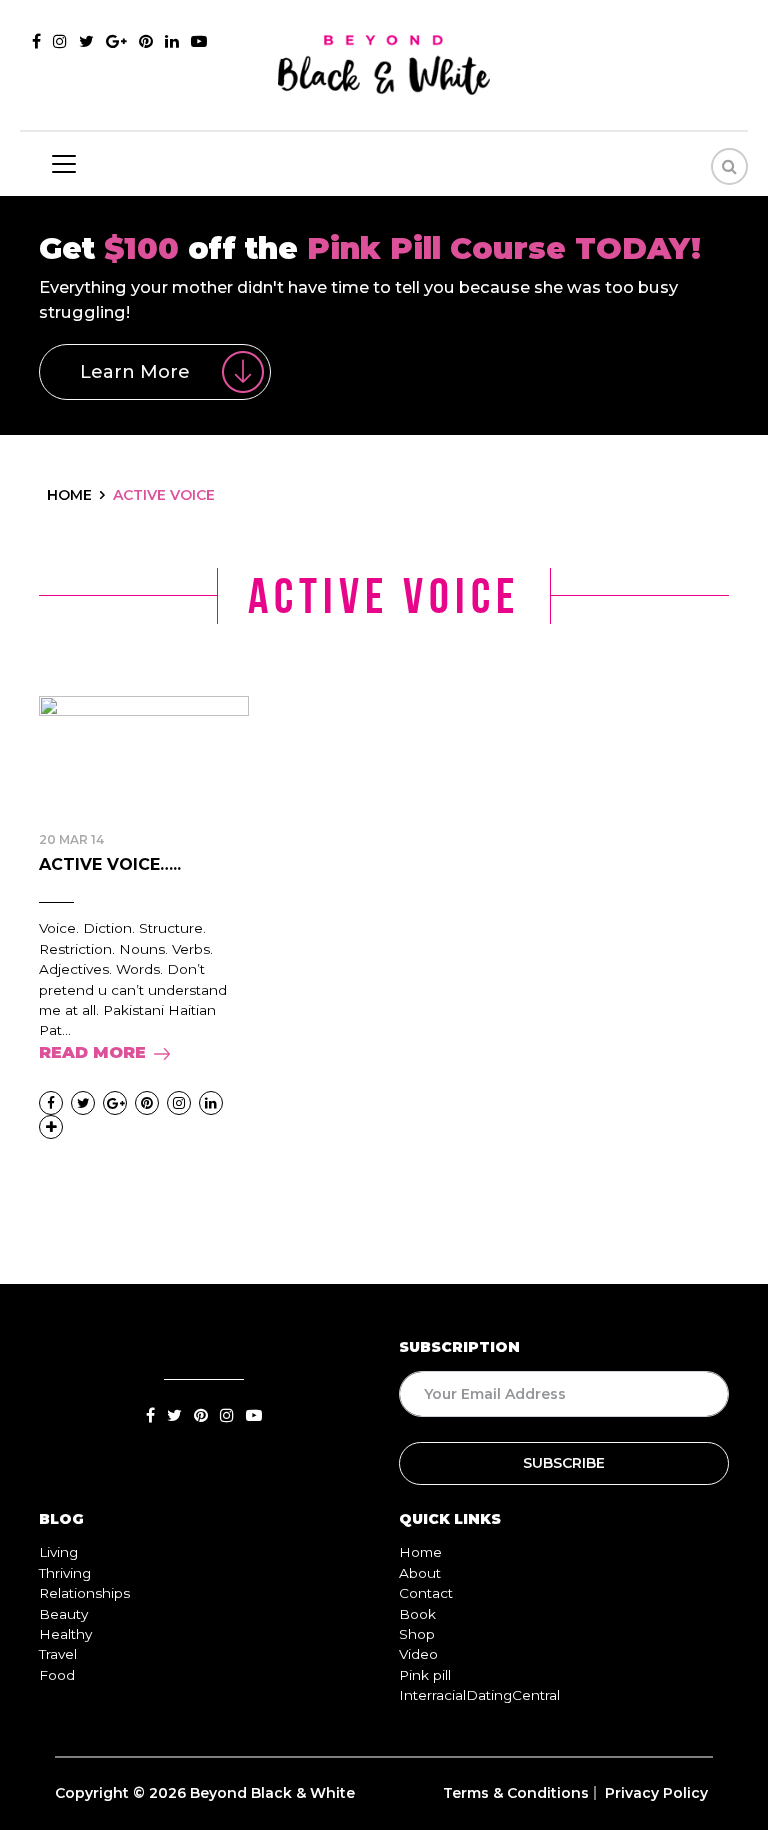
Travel (58, 1654)
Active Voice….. (110, 864)
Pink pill (425, 1675)
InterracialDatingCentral (479, 1695)
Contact (426, 1593)
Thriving (65, 1573)
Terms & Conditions (516, 1793)
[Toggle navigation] (64, 164)
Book (417, 1614)
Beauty (63, 1614)
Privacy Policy (656, 1793)
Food (57, 1675)
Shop (417, 1634)
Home (420, 1552)
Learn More (135, 372)
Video (418, 1654)
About (420, 1573)
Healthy (65, 1634)
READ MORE (92, 1052)
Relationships (84, 1593)
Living (58, 1552)
